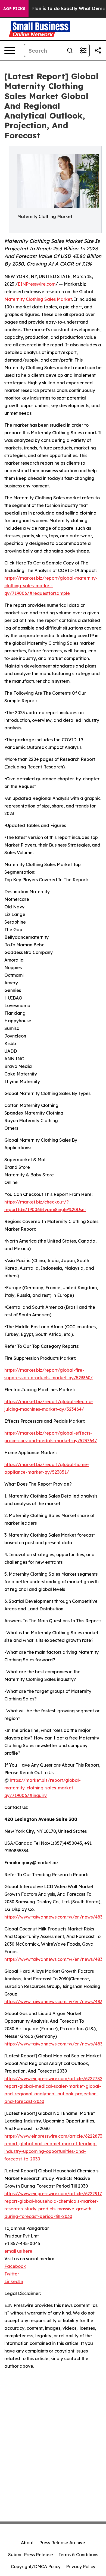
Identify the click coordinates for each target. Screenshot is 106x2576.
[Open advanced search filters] (83, 50)
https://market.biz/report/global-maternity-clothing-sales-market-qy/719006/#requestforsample (51, 586)
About (27, 2543)
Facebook (15, 2266)
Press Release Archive (62, 2543)
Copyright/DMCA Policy (36, 2567)
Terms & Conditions (78, 2555)
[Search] (70, 50)
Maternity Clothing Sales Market (38, 299)
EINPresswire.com (37, 284)
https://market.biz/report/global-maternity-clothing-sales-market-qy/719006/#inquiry (43, 1788)
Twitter (12, 2274)
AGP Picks (14, 9)
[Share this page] (98, 50)
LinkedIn (14, 2281)
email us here (18, 2251)
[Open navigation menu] (10, 50)
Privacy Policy (81, 2567)
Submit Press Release (31, 2555)
